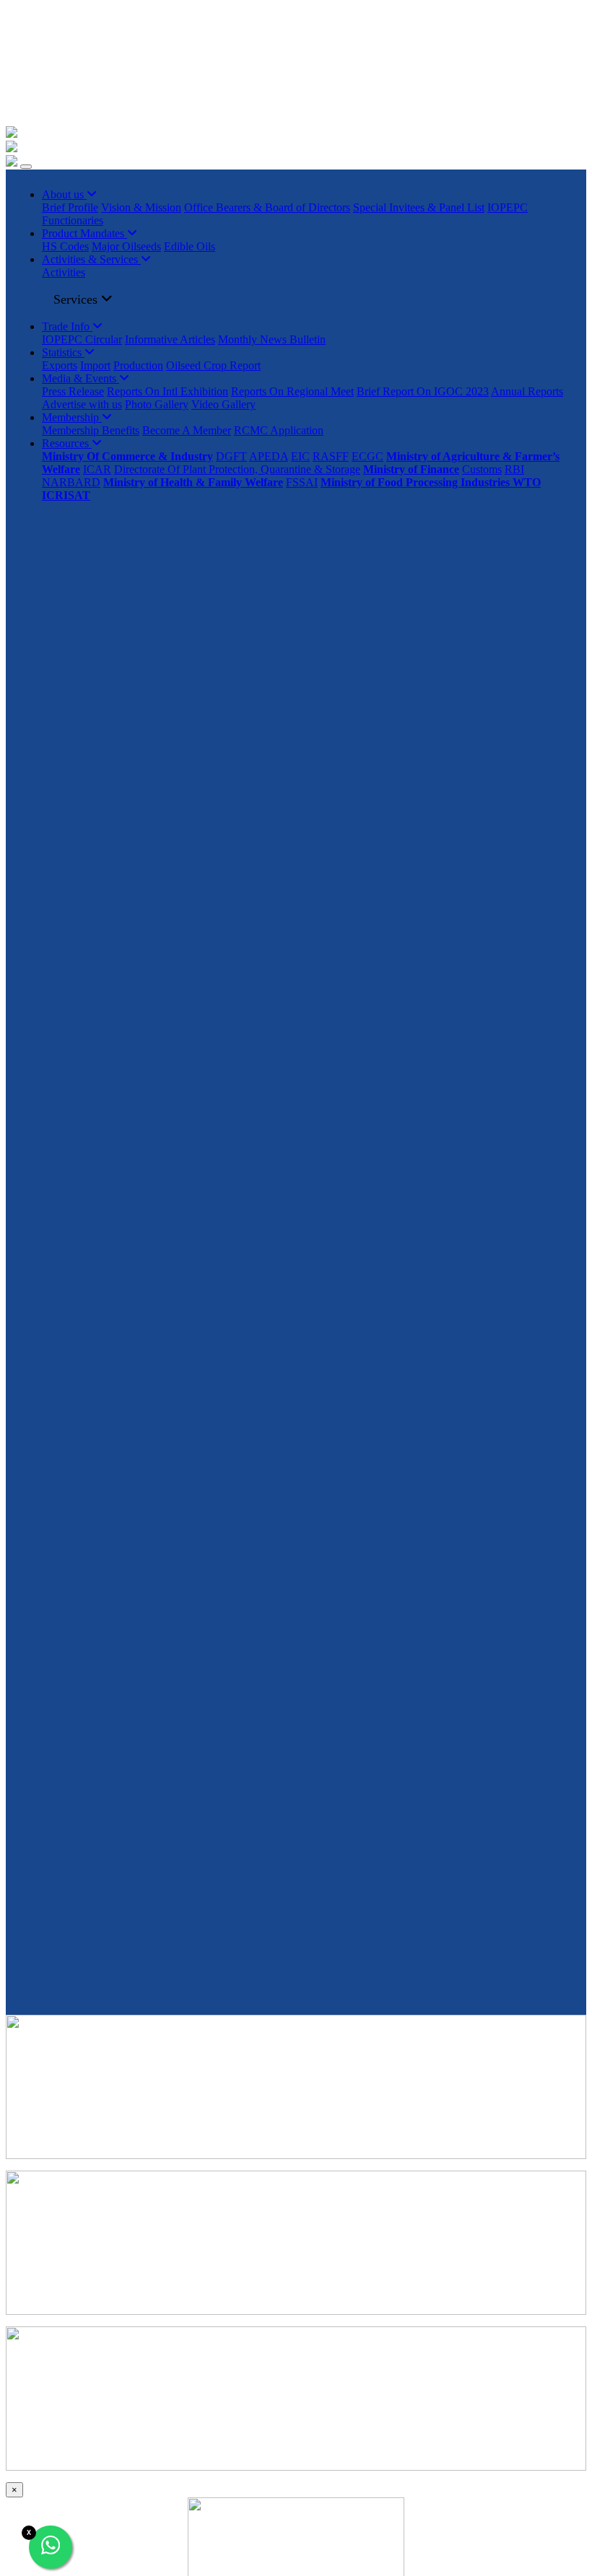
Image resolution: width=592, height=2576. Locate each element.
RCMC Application (279, 430)
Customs (482, 469)
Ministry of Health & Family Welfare (193, 482)
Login (31, 83)
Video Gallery (223, 404)
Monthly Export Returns (61, 59)
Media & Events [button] (80, 378)
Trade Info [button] (67, 326)
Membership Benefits (91, 430)
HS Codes (65, 246)
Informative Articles (170, 339)
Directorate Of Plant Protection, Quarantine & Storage (237, 469)
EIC (300, 456)
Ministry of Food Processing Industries (417, 482)
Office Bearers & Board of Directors (267, 207)
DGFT (231, 456)
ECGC (367, 456)
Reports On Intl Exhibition (167, 391)
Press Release (73, 391)
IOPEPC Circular (82, 339)
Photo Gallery (157, 404)
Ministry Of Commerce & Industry (127, 456)
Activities (64, 272)
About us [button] (64, 194)
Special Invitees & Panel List (419, 207)
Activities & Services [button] (91, 259)
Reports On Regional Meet (292, 391)
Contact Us (31, 108)
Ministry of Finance (411, 469)
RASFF (331, 456)
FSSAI (302, 482)
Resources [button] (67, 443)
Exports (60, 365)
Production (138, 365)
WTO (527, 482)
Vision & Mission (141, 207)
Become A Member (187, 430)
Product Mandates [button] (84, 233)
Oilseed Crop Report (213, 365)
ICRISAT (66, 495)
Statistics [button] (63, 352)
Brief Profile (70, 207)
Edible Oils (190, 246)
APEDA (269, 456)
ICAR (97, 469)
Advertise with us (82, 404)
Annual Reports (527, 391)
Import (95, 365)
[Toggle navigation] (26, 167)
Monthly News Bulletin (272, 339)
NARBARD (71, 482)
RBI (514, 469)
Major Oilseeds (126, 246)
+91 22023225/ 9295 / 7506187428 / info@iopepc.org (150, 12)
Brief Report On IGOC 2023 (423, 391)
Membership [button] (72, 417)
